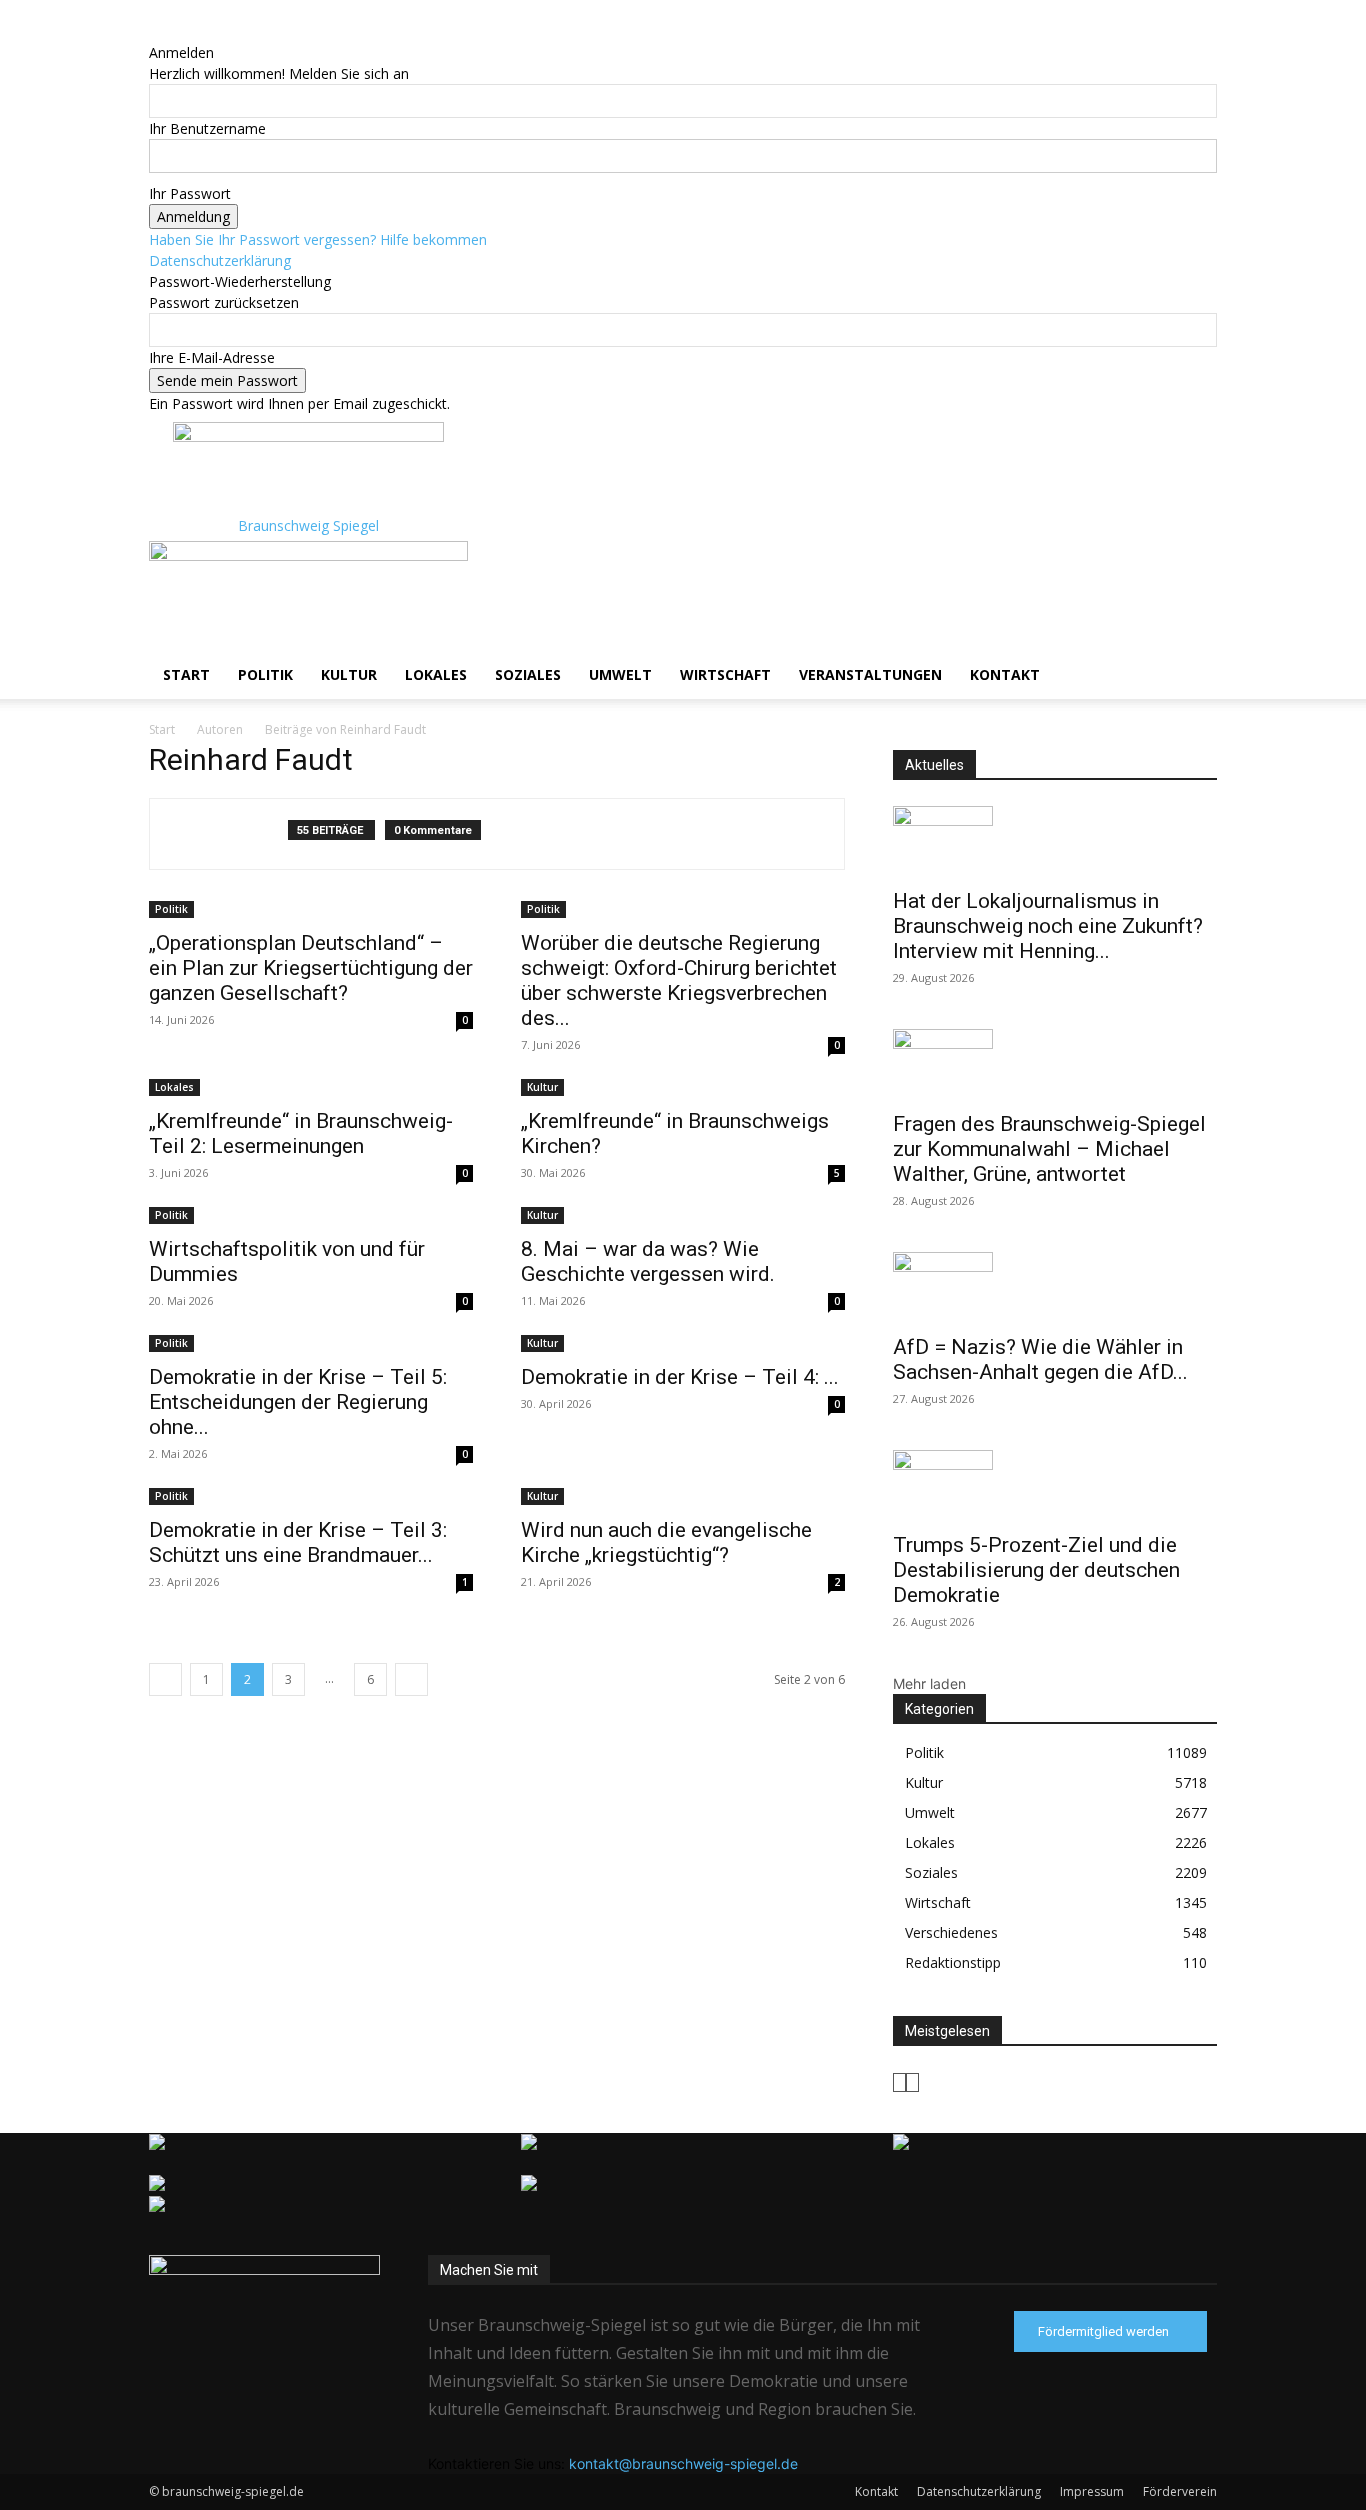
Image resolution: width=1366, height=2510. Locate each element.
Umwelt (620, 674)
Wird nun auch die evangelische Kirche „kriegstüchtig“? (666, 1542)
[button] (1193, 566)
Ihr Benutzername (207, 128)
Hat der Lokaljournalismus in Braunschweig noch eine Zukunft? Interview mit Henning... (1048, 926)
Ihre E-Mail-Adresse (212, 357)
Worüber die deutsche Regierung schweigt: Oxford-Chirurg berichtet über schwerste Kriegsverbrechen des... (679, 980)
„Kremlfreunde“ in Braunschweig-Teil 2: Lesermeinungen (301, 1133)
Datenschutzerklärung (220, 260)
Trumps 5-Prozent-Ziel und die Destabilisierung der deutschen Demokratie (1036, 1570)
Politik (265, 674)
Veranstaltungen (870, 674)
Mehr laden (929, 1683)
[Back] (154, 31)
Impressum (1092, 2491)
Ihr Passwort (190, 193)
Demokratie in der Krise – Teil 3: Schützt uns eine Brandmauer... (298, 1542)
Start (186, 674)
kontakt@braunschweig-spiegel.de (683, 2463)
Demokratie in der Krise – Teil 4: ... (680, 1377)
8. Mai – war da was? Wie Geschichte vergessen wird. (648, 1261)
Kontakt (1005, 674)
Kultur (349, 674)
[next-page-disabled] (912, 2082)
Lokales (436, 674)
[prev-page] (165, 1679)
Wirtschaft (725, 674)
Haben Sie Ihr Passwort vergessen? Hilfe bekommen (318, 239)
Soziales (528, 674)
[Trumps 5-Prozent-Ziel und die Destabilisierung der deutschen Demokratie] (1055, 1485)
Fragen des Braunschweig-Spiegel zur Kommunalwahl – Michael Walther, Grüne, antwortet (1049, 1149)
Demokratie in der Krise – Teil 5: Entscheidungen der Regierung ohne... (298, 1402)
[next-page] (411, 1679)
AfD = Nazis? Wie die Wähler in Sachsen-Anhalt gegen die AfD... (1040, 1359)
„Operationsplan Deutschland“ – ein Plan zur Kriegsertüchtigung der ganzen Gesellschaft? (311, 968)
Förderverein (1180, 2491)
